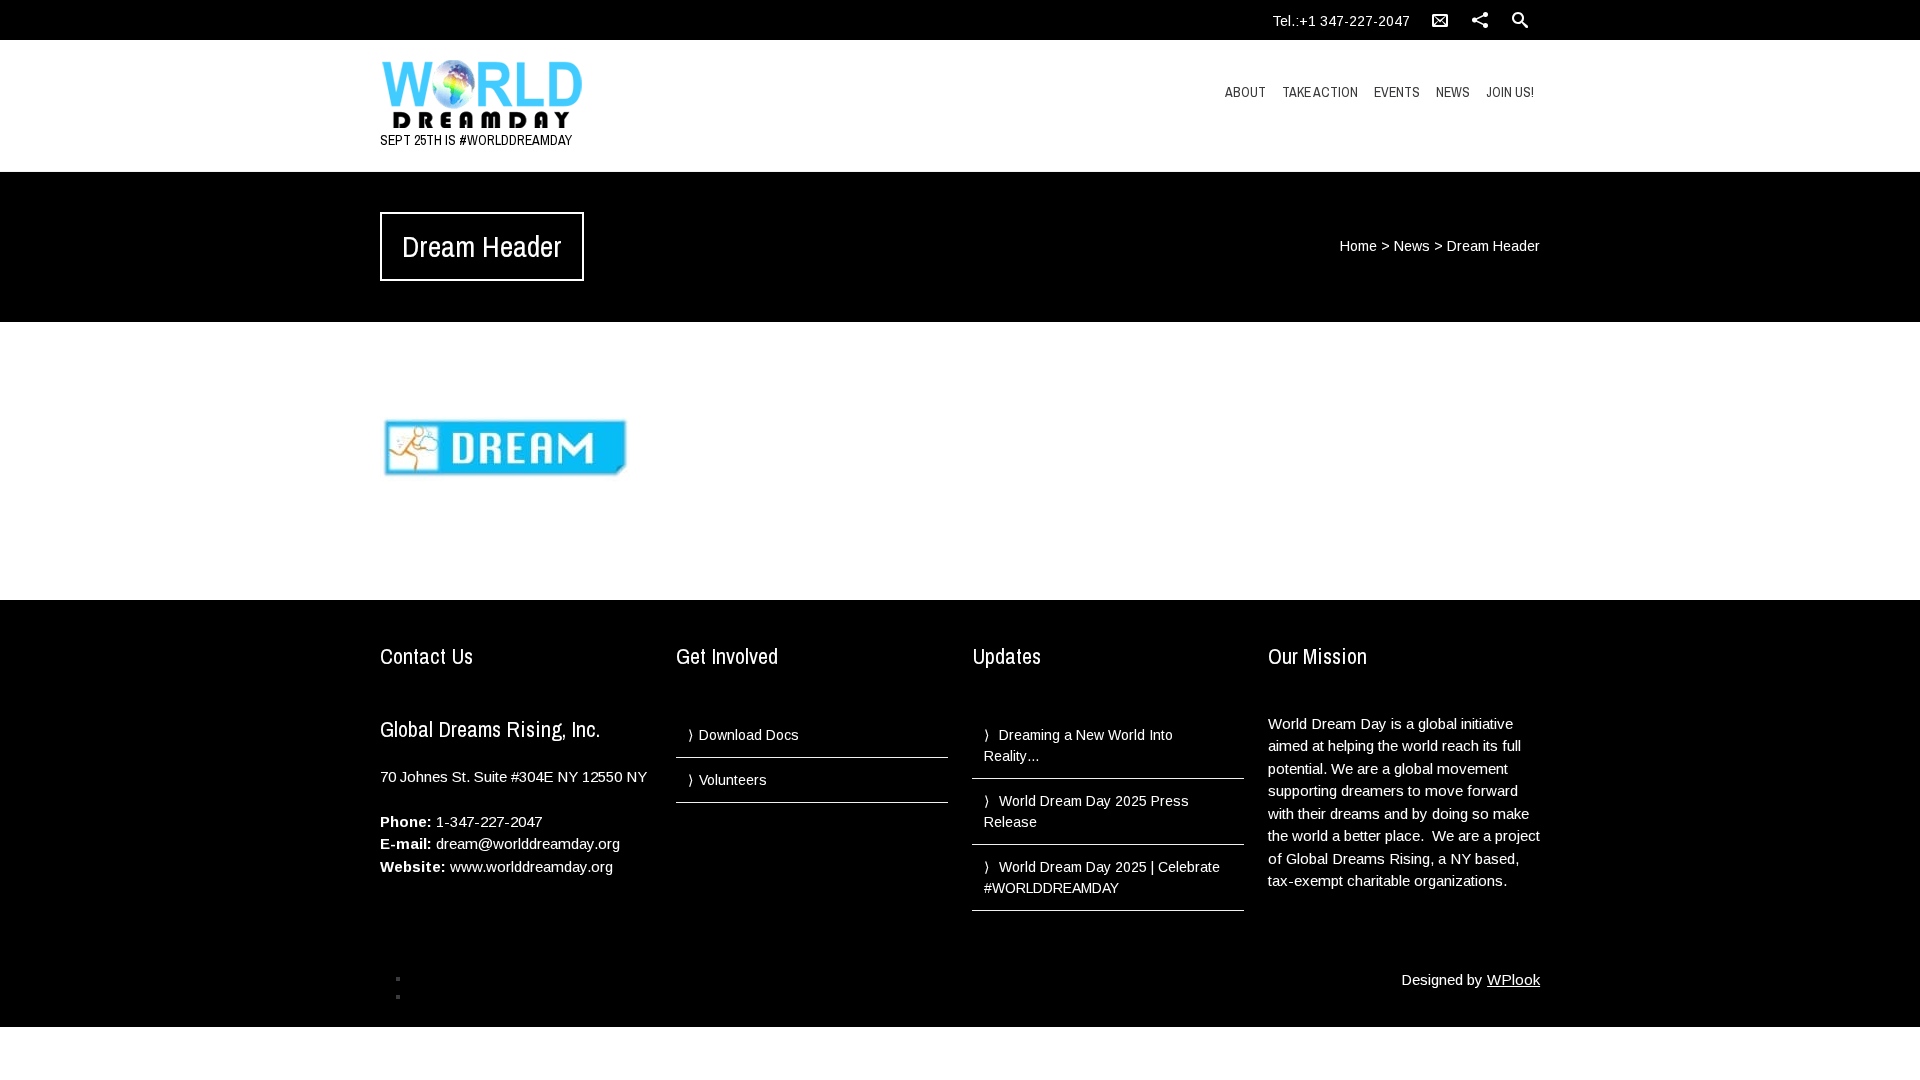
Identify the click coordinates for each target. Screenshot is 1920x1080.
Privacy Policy (448, 978)
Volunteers (733, 780)
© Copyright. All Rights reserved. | (501, 996)
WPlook (1513, 979)
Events (1397, 92)
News (1453, 92)
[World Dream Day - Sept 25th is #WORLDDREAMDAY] (553, 95)
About (1245, 92)
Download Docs (749, 735)
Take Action (1320, 92)
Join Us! (1510, 92)
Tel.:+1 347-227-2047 (1341, 21)
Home (1358, 246)
